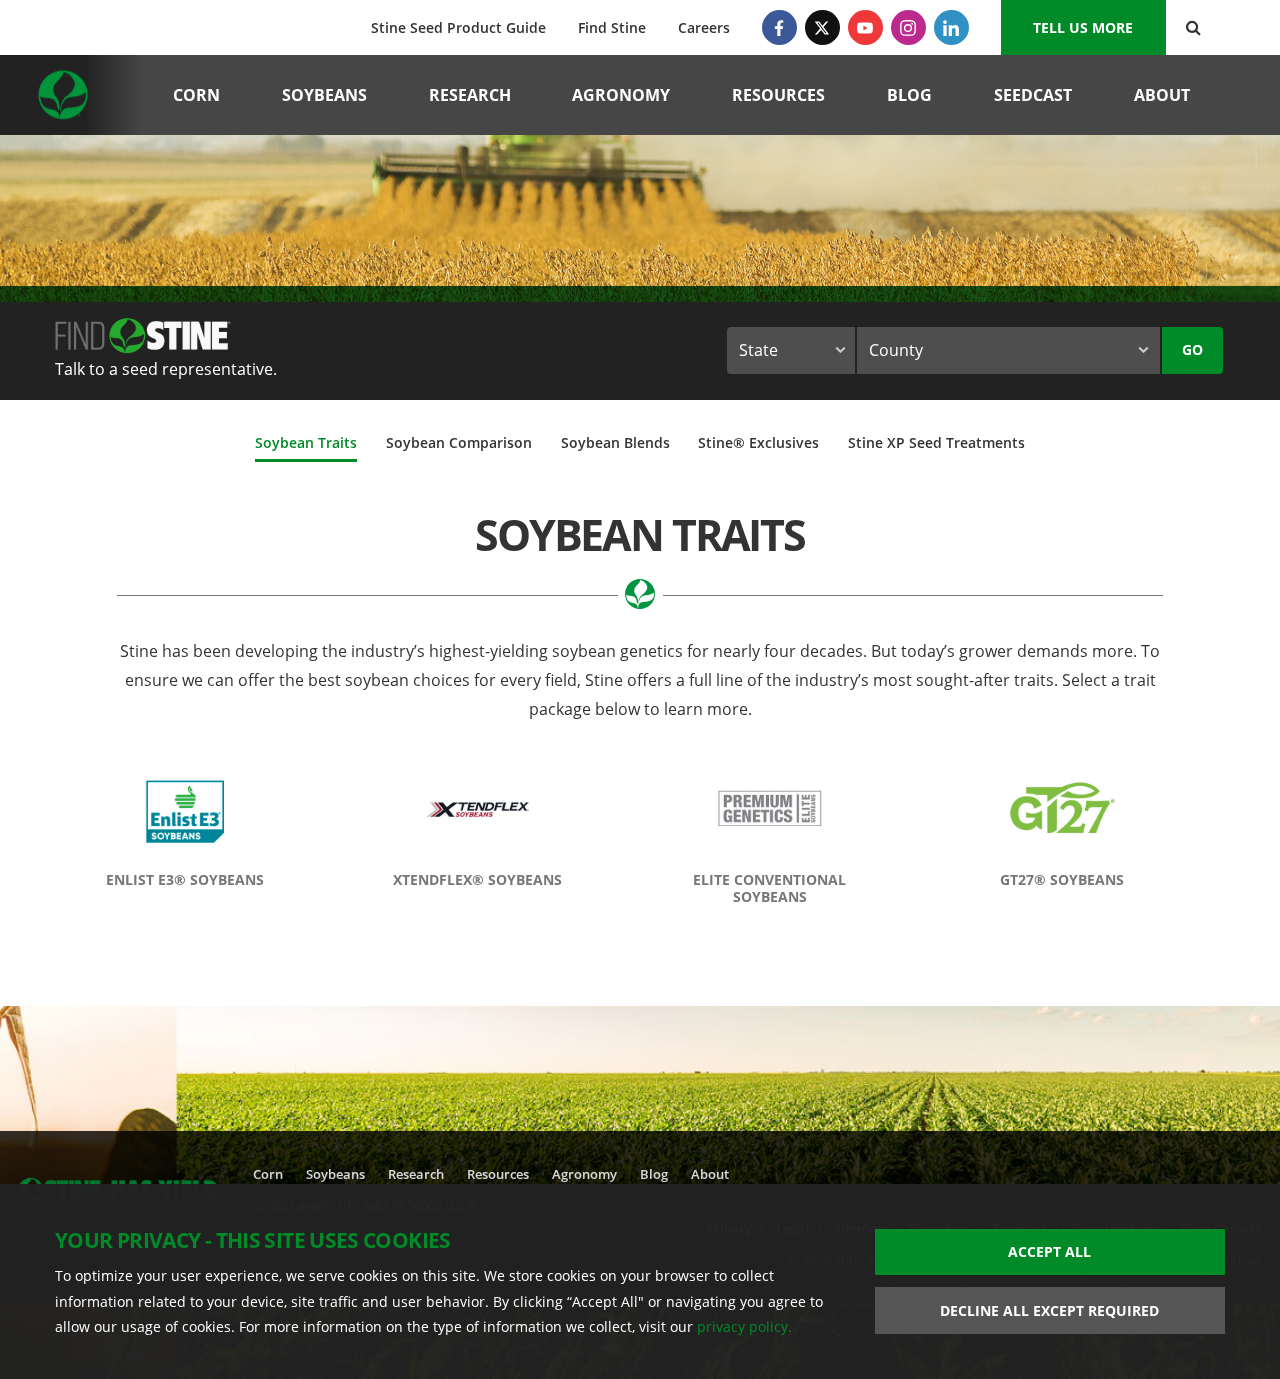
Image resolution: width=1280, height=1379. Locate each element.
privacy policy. (744, 1326)
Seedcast (1033, 95)
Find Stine (612, 27)
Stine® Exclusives (758, 442)
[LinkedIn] (951, 27)
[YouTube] (865, 27)
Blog (909, 95)
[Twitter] (822, 27)
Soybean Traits (306, 442)
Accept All (1049, 1251)
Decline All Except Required (1049, 1310)
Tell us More (1083, 27)
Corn (196, 95)
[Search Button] (1193, 27)
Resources (778, 95)
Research (470, 95)
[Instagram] (908, 27)
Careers (704, 27)
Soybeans (324, 95)
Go (1192, 349)
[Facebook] (779, 27)
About (1162, 95)
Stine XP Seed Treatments (936, 442)
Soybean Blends (615, 442)
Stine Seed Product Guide (458, 27)
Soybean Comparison (459, 442)
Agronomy (621, 95)
